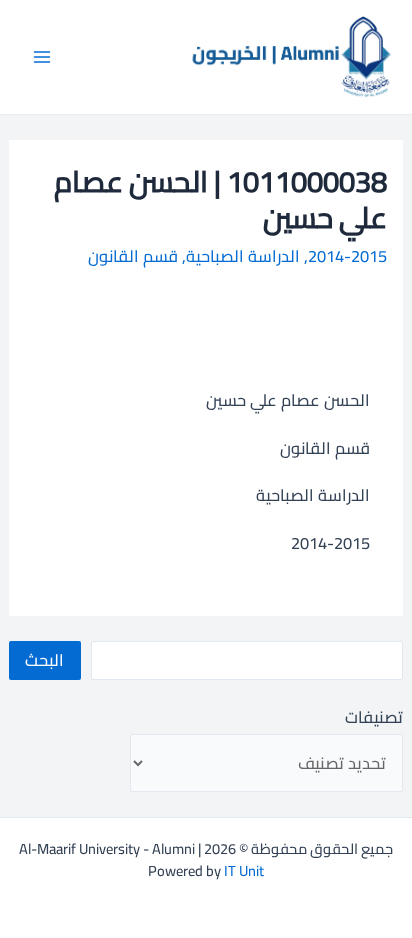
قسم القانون (133, 256)
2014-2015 (347, 256)
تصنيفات (374, 717)
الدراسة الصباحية (243, 256)
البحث (44, 660)
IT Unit (244, 870)
